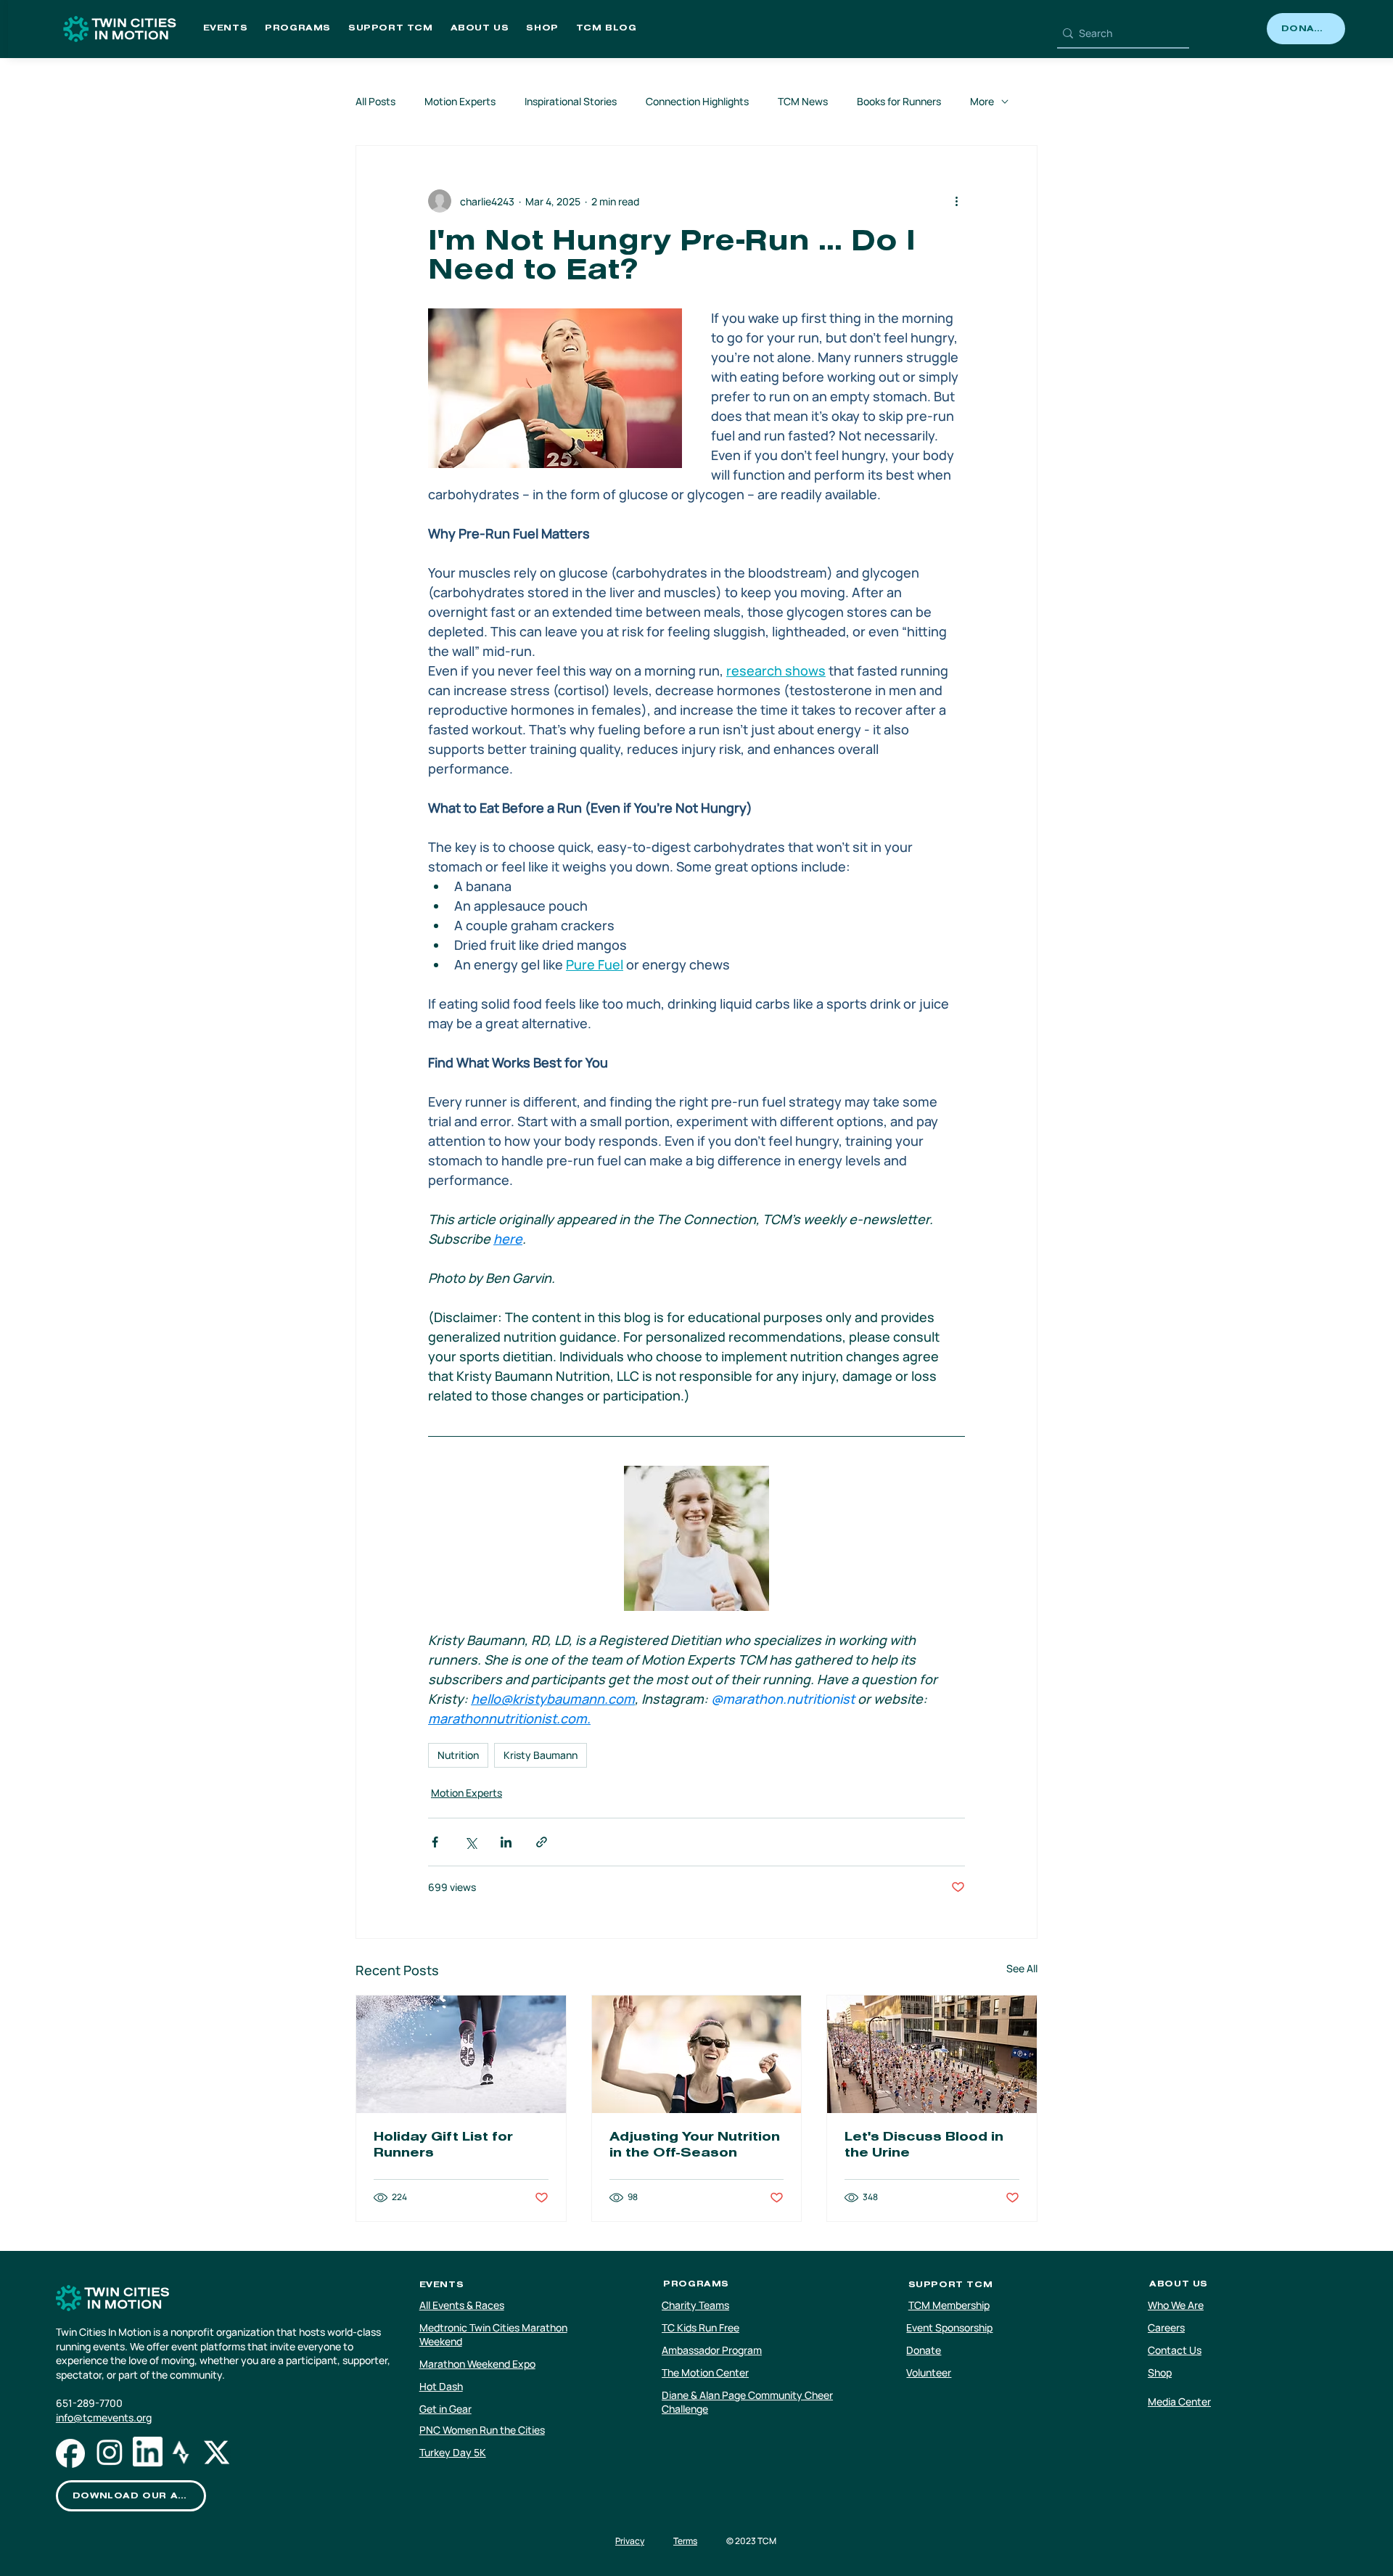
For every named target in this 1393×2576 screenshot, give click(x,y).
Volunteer (929, 2372)
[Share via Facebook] (435, 1842)
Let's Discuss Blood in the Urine (924, 2146)
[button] (226, 29)
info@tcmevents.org (104, 2417)
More (982, 101)
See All (1022, 1968)
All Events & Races (462, 2305)
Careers (1166, 2327)
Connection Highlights (697, 101)
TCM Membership (949, 2305)
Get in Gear (445, 2409)
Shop (1160, 2372)
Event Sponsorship (949, 2327)
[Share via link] (542, 1842)
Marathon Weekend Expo (477, 2364)
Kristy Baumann (541, 1755)
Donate (924, 2350)
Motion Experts (460, 101)
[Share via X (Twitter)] (471, 1842)
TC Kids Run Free (700, 2327)
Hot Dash (441, 2386)
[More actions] (956, 201)
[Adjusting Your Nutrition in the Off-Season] (697, 2054)
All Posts (375, 101)
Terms (685, 2541)
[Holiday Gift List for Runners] (461, 2054)
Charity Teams (695, 2305)
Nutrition (458, 1755)
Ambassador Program (712, 2350)
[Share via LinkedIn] (506, 1842)
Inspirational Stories (571, 101)
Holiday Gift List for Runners (443, 2146)
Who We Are (1176, 2305)
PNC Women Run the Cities (482, 2430)
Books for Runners (899, 101)
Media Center (1179, 2401)
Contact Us (1175, 2350)
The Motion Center (705, 2372)
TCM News (803, 101)
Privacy (630, 2541)
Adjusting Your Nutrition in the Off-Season (695, 2146)
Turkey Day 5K (453, 2452)
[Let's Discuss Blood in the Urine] (932, 2054)
